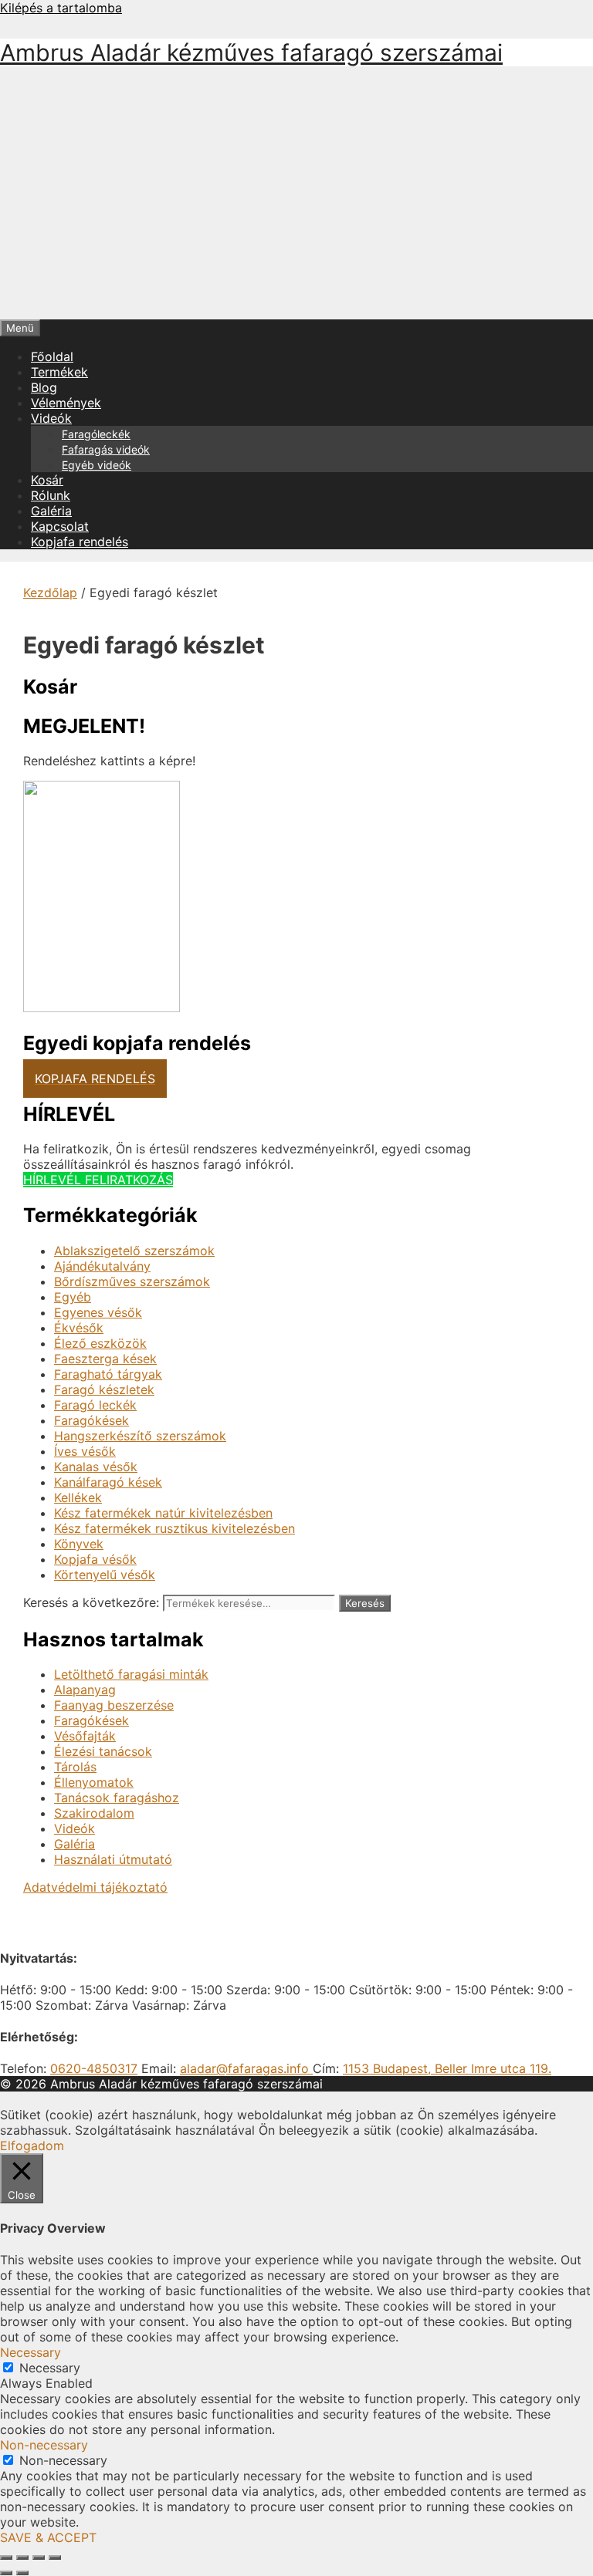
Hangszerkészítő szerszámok (140, 1436)
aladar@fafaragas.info (246, 2068)
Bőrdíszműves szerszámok (132, 1281)
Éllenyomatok (94, 1782)
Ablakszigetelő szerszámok (134, 1251)
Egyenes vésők (98, 1312)
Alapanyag (85, 1690)
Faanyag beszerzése (114, 1705)
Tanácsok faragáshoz (117, 1798)
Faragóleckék (96, 434)
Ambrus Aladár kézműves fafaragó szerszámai (251, 52)
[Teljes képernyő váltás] (22, 2557)
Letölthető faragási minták (131, 1674)
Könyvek (79, 1544)
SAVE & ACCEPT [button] (48, 2537)
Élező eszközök (100, 1343)
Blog (44, 387)
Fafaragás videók (106, 449)
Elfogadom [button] (32, 2146)
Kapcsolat (60, 526)
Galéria (51, 511)
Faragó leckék (95, 1405)
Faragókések (91, 1420)
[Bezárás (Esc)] (55, 2557)
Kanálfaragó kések (108, 1482)
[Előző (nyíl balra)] (6, 2573)
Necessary (50, 2368)
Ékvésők (79, 1328)
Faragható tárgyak (108, 1374)
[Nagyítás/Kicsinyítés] (6, 2557)
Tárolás (75, 1767)
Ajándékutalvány (102, 1266)
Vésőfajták (85, 1736)
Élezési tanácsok (103, 1751)
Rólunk (51, 495)
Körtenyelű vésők (105, 1575)
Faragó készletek (104, 1389)
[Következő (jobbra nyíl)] (22, 2573)
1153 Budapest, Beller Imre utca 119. (447, 2068)
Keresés (365, 1603)
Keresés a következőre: (91, 1602)
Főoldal (52, 356)
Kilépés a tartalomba (61, 8)
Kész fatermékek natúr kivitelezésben (163, 1513)
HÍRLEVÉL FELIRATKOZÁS (98, 1180)
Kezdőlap (50, 593)
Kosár (47, 480)
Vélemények (66, 403)
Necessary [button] (30, 2352)
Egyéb (73, 1297)
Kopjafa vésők (95, 1559)
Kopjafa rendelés (80, 542)
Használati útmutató (113, 1859)
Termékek (59, 372)
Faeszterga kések (105, 1359)
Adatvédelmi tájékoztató (95, 1887)
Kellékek (78, 1497)
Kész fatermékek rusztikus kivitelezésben (175, 1528)
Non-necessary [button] (44, 2445)
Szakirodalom (94, 1813)
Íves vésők (85, 1451)
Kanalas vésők (96, 1467)
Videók (51, 418)
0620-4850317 (94, 2068)
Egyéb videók (97, 465)
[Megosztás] (39, 2557)
